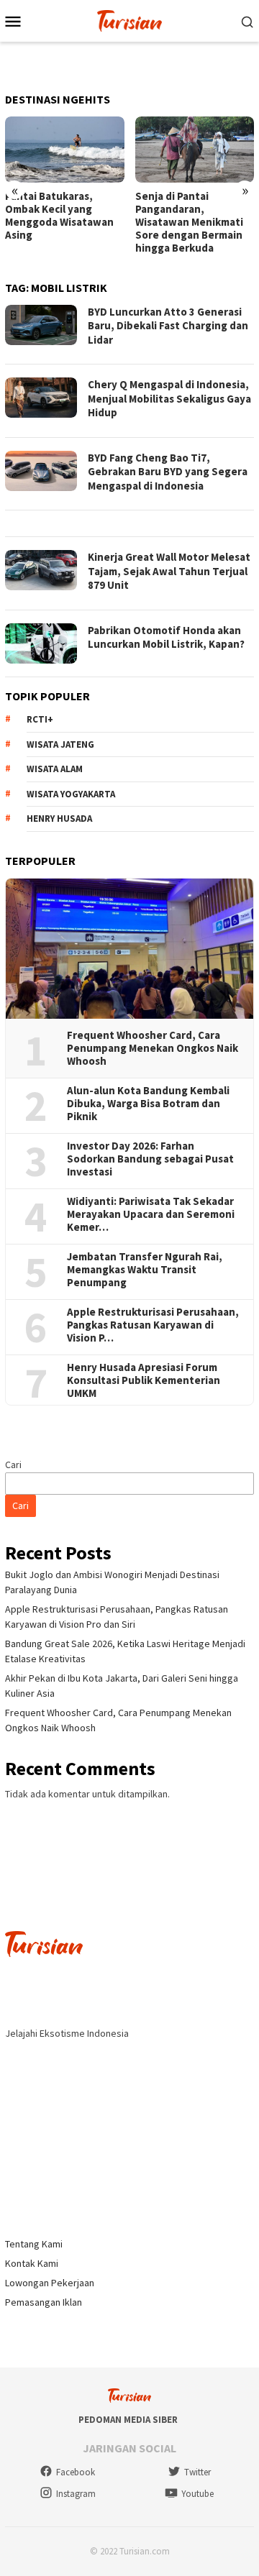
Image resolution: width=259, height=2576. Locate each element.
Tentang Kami (34, 2244)
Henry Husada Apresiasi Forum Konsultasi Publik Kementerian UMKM (144, 1380)
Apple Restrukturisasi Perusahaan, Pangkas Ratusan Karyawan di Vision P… (153, 1325)
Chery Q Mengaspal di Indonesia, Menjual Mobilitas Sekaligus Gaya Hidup (169, 398)
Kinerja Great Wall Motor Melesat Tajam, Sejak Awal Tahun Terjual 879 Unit (169, 571)
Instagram (76, 2494)
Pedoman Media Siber (128, 2420)
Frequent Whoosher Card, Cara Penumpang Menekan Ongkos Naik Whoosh (153, 1048)
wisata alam (55, 769)
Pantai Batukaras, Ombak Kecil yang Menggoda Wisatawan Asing (59, 216)
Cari (13, 1465)
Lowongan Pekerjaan (50, 2283)
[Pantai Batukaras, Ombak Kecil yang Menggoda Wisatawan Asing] (65, 150)
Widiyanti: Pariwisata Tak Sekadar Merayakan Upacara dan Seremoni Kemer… (151, 1214)
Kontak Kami (32, 2263)
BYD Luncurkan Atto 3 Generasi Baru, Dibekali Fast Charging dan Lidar (168, 326)
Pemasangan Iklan (44, 2302)
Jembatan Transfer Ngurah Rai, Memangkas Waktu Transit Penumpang (145, 1270)
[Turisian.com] (129, 19)
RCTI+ (40, 719)
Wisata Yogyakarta (71, 794)
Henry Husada (59, 819)
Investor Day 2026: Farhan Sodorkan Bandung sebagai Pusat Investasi (150, 1159)
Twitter (197, 2472)
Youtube (197, 2494)
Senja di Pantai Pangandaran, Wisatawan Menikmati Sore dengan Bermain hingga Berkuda (189, 222)
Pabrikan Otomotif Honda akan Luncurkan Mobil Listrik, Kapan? (166, 637)
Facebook (76, 2472)
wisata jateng (60, 744)
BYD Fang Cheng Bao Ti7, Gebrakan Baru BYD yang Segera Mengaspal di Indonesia (168, 472)
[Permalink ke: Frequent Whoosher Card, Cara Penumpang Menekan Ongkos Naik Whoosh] (129, 949)
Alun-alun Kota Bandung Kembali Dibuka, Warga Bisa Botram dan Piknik (148, 1104)
